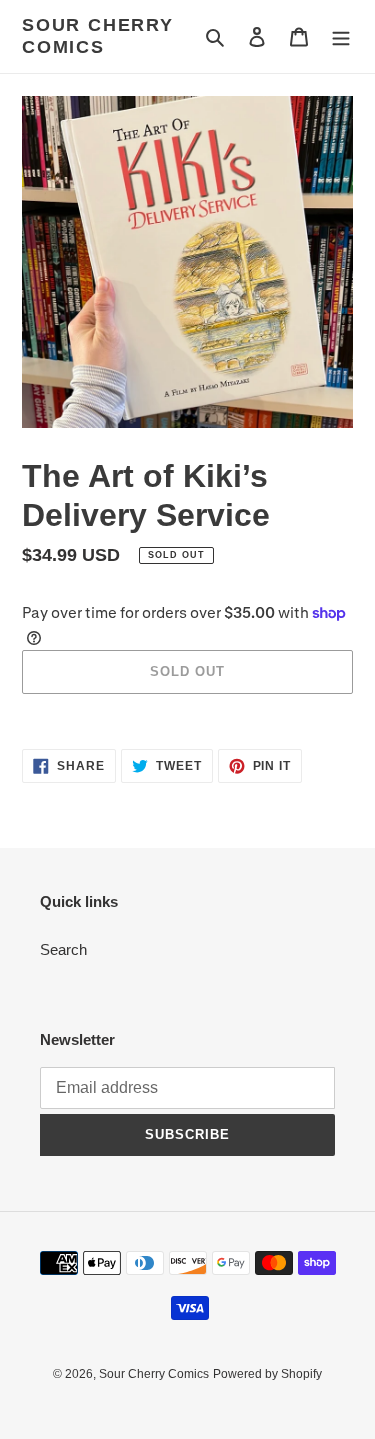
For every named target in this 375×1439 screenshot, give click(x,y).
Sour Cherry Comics (98, 36)
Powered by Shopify (267, 1374)
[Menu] (341, 36)
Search (63, 949)
